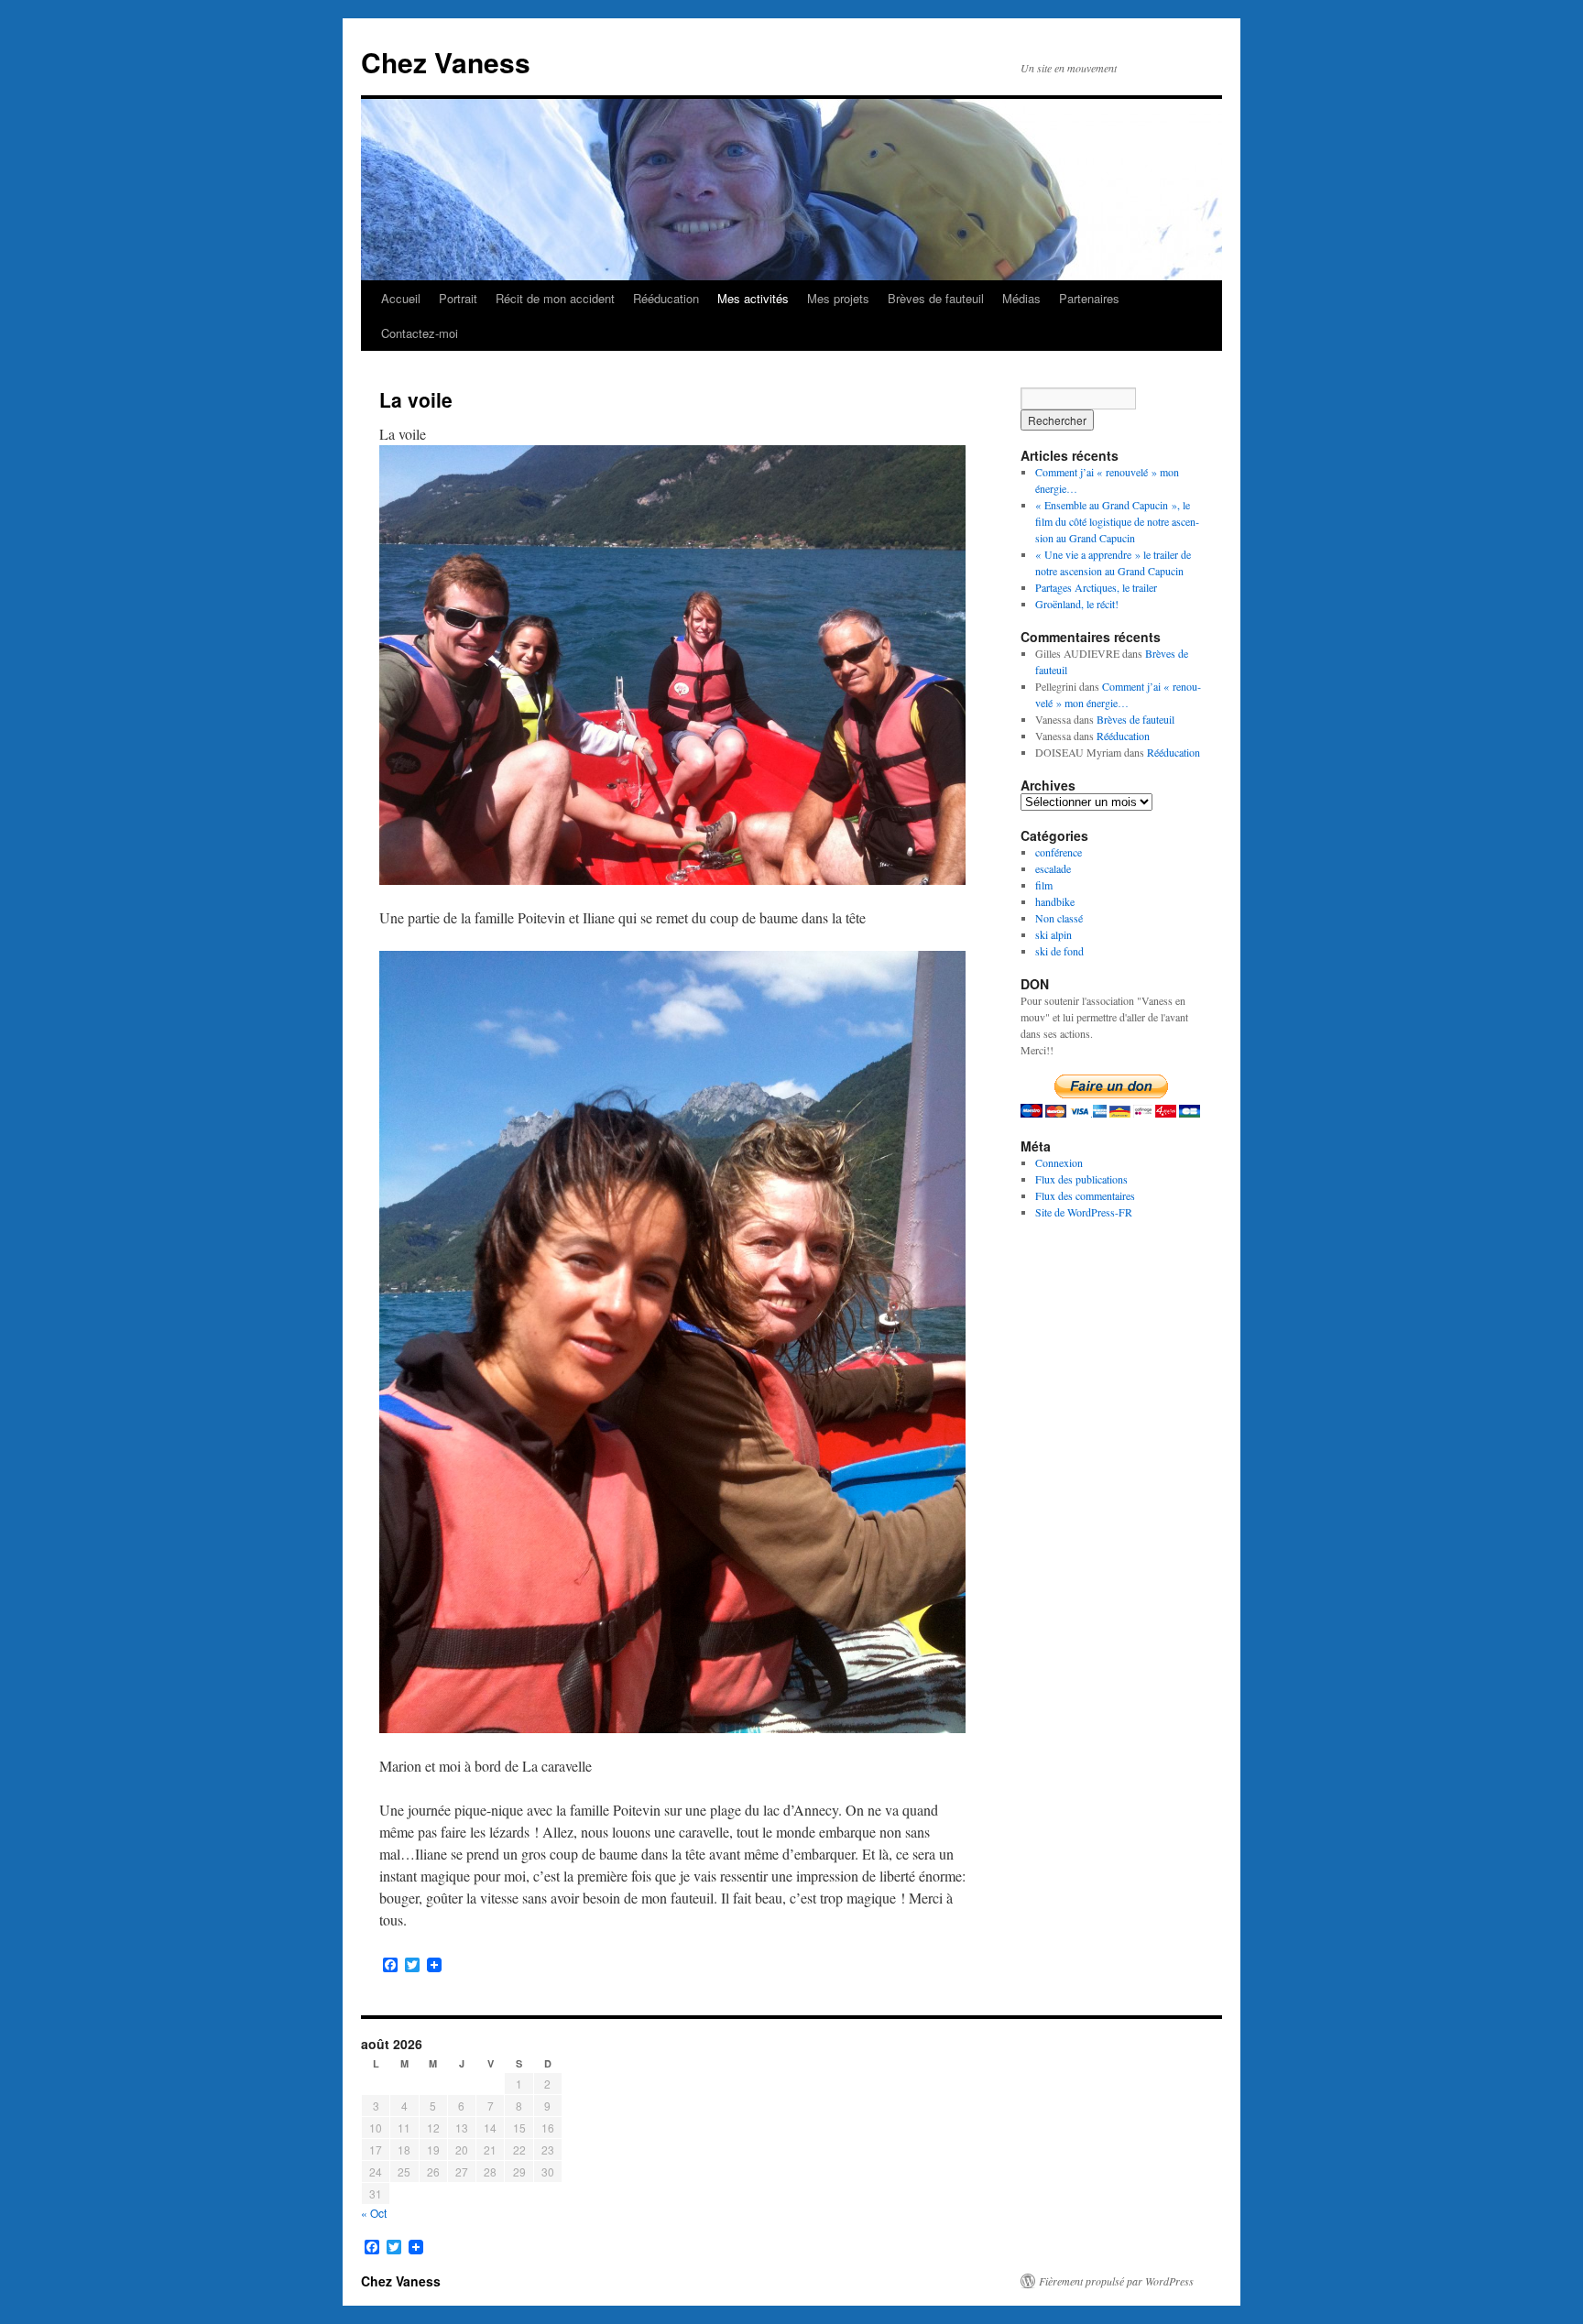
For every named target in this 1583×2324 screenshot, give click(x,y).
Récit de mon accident (555, 298)
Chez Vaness (446, 62)
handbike (1055, 901)
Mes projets (838, 298)
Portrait (458, 298)
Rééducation (666, 298)
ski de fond (1059, 951)
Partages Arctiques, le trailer (1096, 587)
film (1044, 885)
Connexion (1059, 1162)
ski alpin (1054, 934)
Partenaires (1089, 298)
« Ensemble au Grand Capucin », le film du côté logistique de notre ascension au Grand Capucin (1117, 521)
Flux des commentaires (1085, 1195)
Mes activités (753, 298)
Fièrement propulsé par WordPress (1116, 2281)
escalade (1053, 868)
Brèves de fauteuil (936, 298)
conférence (1059, 852)
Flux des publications (1081, 1179)
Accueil (401, 298)
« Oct (374, 2213)
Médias (1021, 298)
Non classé (1059, 918)
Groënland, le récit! (1077, 604)
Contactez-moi (420, 333)
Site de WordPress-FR (1084, 1212)
